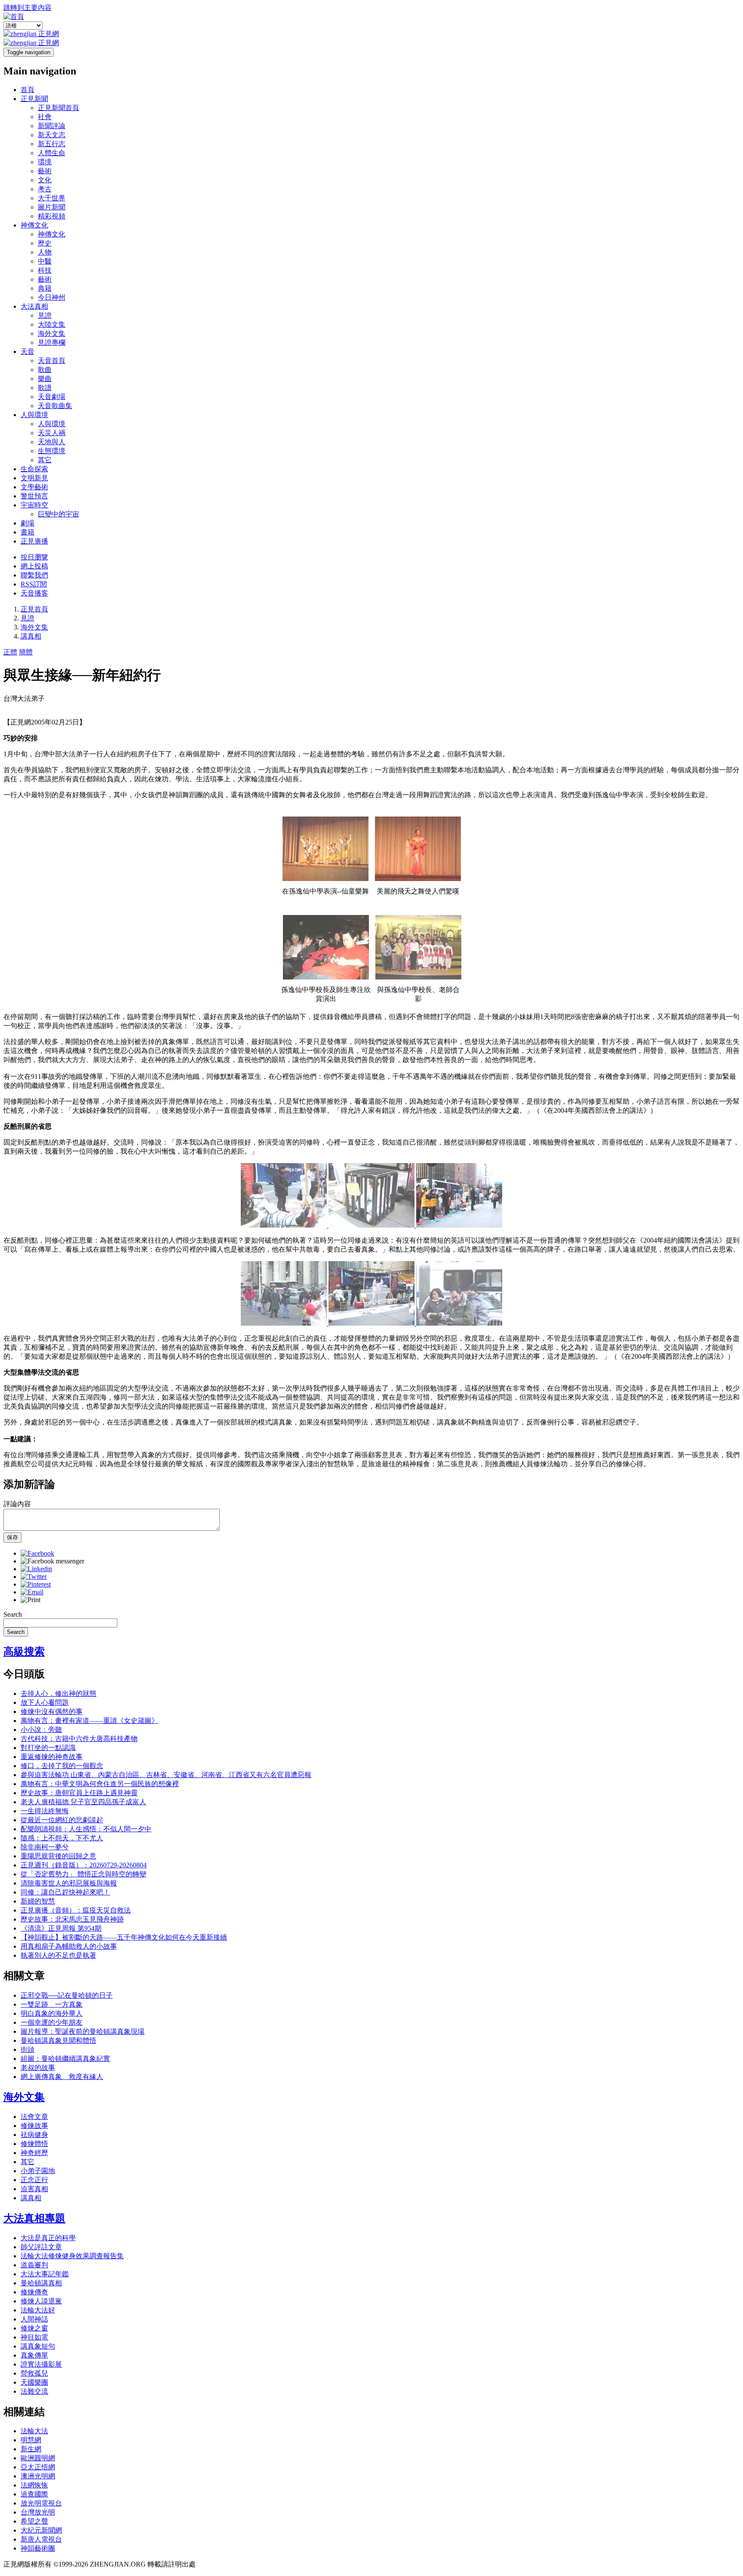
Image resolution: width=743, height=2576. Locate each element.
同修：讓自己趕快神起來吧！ (65, 1892)
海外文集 (52, 333)
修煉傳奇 (34, 2292)
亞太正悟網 (38, 2467)
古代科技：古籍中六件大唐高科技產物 (79, 1739)
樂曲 (45, 379)
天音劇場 (52, 397)
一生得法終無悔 (45, 1811)
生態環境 (52, 451)
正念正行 (34, 2180)
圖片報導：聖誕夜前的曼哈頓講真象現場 (83, 2031)
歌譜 (45, 388)
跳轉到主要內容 (28, 8)
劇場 (28, 523)
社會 (45, 117)
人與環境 (34, 415)
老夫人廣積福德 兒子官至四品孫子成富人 (83, 1802)
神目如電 (34, 2337)
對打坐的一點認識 (48, 1748)
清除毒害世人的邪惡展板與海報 (69, 1883)
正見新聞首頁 (58, 108)
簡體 (26, 652)
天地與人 (52, 442)
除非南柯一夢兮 (45, 1847)
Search (13, 1614)
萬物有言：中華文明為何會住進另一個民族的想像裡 (100, 1784)
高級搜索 (24, 1652)
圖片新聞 (52, 207)
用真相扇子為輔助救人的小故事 (69, 1946)
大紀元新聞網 (41, 2530)
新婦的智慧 (38, 1901)
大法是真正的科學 (48, 2238)
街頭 (28, 2049)
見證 (45, 315)
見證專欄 (52, 342)
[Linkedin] (36, 1569)
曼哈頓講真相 (41, 2283)
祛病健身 (34, 2135)
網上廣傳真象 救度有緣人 (62, 2077)
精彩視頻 (52, 216)
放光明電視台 (41, 2503)
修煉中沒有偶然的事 (52, 1712)
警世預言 (34, 496)
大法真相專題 (34, 2218)
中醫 (45, 261)
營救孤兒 (34, 2373)
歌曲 (45, 370)
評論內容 (17, 1504)
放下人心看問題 (45, 1702)
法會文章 (34, 2117)
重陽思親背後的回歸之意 (58, 1856)
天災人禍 (52, 433)
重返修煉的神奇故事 (52, 1757)
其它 (45, 460)
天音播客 (34, 593)
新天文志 (52, 135)
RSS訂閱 (34, 584)
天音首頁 (52, 361)
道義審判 (34, 2265)
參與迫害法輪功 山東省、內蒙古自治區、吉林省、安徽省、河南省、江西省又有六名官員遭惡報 (166, 1775)
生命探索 (34, 469)
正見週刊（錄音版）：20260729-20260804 (84, 1865)
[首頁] (14, 17)
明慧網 (31, 2440)
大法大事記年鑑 (45, 2274)
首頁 (28, 90)
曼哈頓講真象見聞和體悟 (58, 2040)
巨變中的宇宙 (58, 514)
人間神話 (34, 2319)
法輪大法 (34, 2431)
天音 (28, 352)
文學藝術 (34, 487)
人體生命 (52, 153)
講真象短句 (38, 2346)
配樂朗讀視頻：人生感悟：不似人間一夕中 (86, 1829)
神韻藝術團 (38, 2548)
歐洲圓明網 (38, 2458)
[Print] (31, 1600)
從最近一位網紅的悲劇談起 (62, 1820)
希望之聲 (34, 2521)
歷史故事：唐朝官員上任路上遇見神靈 (79, 1793)
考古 (45, 189)
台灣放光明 (38, 2512)
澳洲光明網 (38, 2476)
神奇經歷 (34, 2153)
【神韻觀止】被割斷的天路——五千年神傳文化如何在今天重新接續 (124, 1937)
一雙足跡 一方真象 (52, 2004)
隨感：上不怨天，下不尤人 (62, 1838)
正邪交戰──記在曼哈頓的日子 (67, 1995)
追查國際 (34, 2494)
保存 (12, 1537)
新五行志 (52, 144)
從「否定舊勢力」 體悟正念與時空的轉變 (83, 1874)
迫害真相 (34, 2189)
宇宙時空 (34, 505)
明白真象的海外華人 (52, 2013)
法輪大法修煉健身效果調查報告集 (72, 2256)
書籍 (28, 532)
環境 (45, 162)
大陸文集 (52, 324)
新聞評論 (52, 126)
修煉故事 (34, 2126)
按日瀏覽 (34, 557)
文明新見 (34, 478)
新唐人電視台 (41, 2539)
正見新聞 (34, 99)
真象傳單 (34, 2355)
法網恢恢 (34, 2485)
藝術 (45, 171)
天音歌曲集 (55, 406)
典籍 (45, 288)
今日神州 (52, 297)
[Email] (32, 1592)
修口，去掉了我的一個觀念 (62, 1766)
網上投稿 (34, 566)
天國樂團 (34, 2382)
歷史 (45, 243)
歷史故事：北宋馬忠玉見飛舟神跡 (72, 1919)
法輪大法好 (38, 2310)
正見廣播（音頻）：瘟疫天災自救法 (76, 1910)
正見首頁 (34, 609)
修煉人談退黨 (41, 2301)
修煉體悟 (34, 2144)
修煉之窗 (34, 2328)
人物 (45, 252)
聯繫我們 (34, 575)
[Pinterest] (36, 1584)
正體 (10, 652)
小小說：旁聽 (41, 1730)
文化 (45, 180)
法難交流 (34, 2391)
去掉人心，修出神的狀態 (58, 1693)
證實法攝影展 (41, 2364)
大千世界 (52, 198)
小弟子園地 (38, 2171)
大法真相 (34, 306)
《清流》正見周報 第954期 (61, 1928)
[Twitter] (34, 1577)
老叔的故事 (38, 2068)
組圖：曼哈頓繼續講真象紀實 (65, 2059)
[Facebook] (37, 1553)
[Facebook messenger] (52, 1561)
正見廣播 (34, 541)
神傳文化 (34, 225)
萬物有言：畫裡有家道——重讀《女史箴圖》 (89, 1721)
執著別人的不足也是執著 (58, 1955)
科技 (45, 270)
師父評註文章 (41, 2247)
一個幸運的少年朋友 (52, 2022)
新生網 (31, 2449)
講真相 (31, 636)
